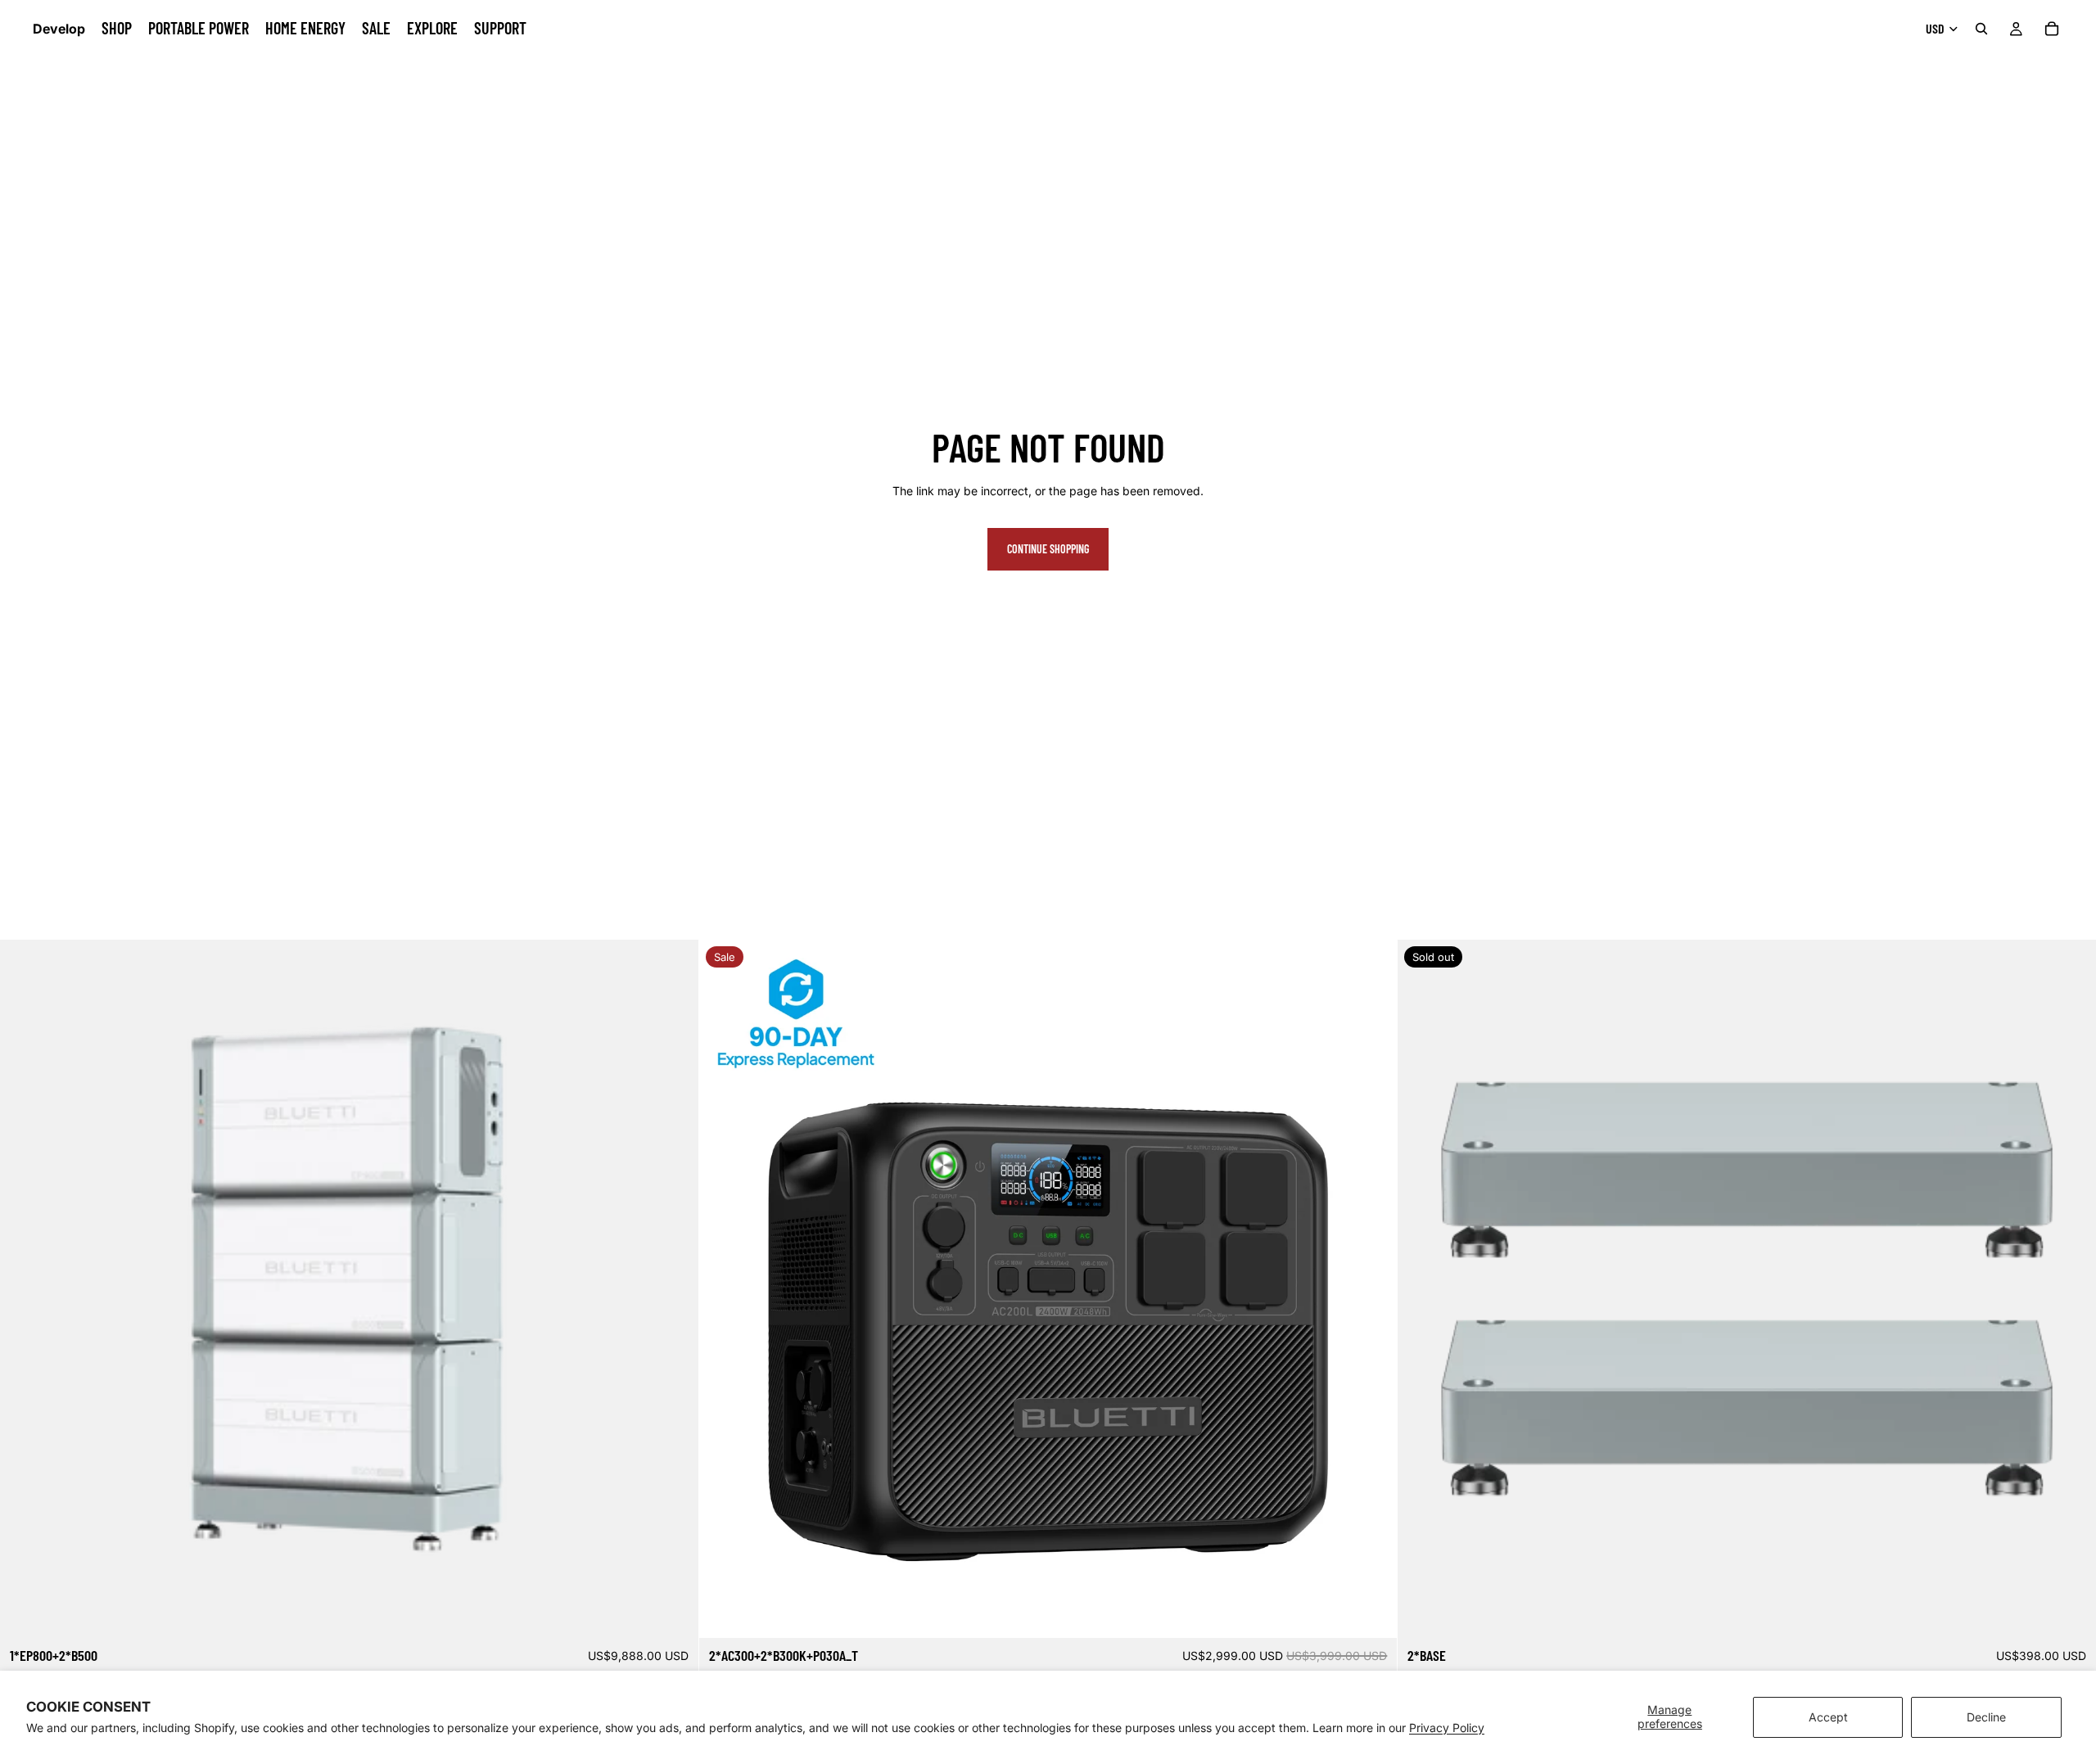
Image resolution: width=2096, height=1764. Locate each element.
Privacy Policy (1447, 1728)
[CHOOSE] (1372, 1613)
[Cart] (2052, 29)
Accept (1828, 1717)
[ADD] (673, 1613)
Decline (1986, 1717)
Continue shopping (1048, 549)
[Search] (1981, 29)
